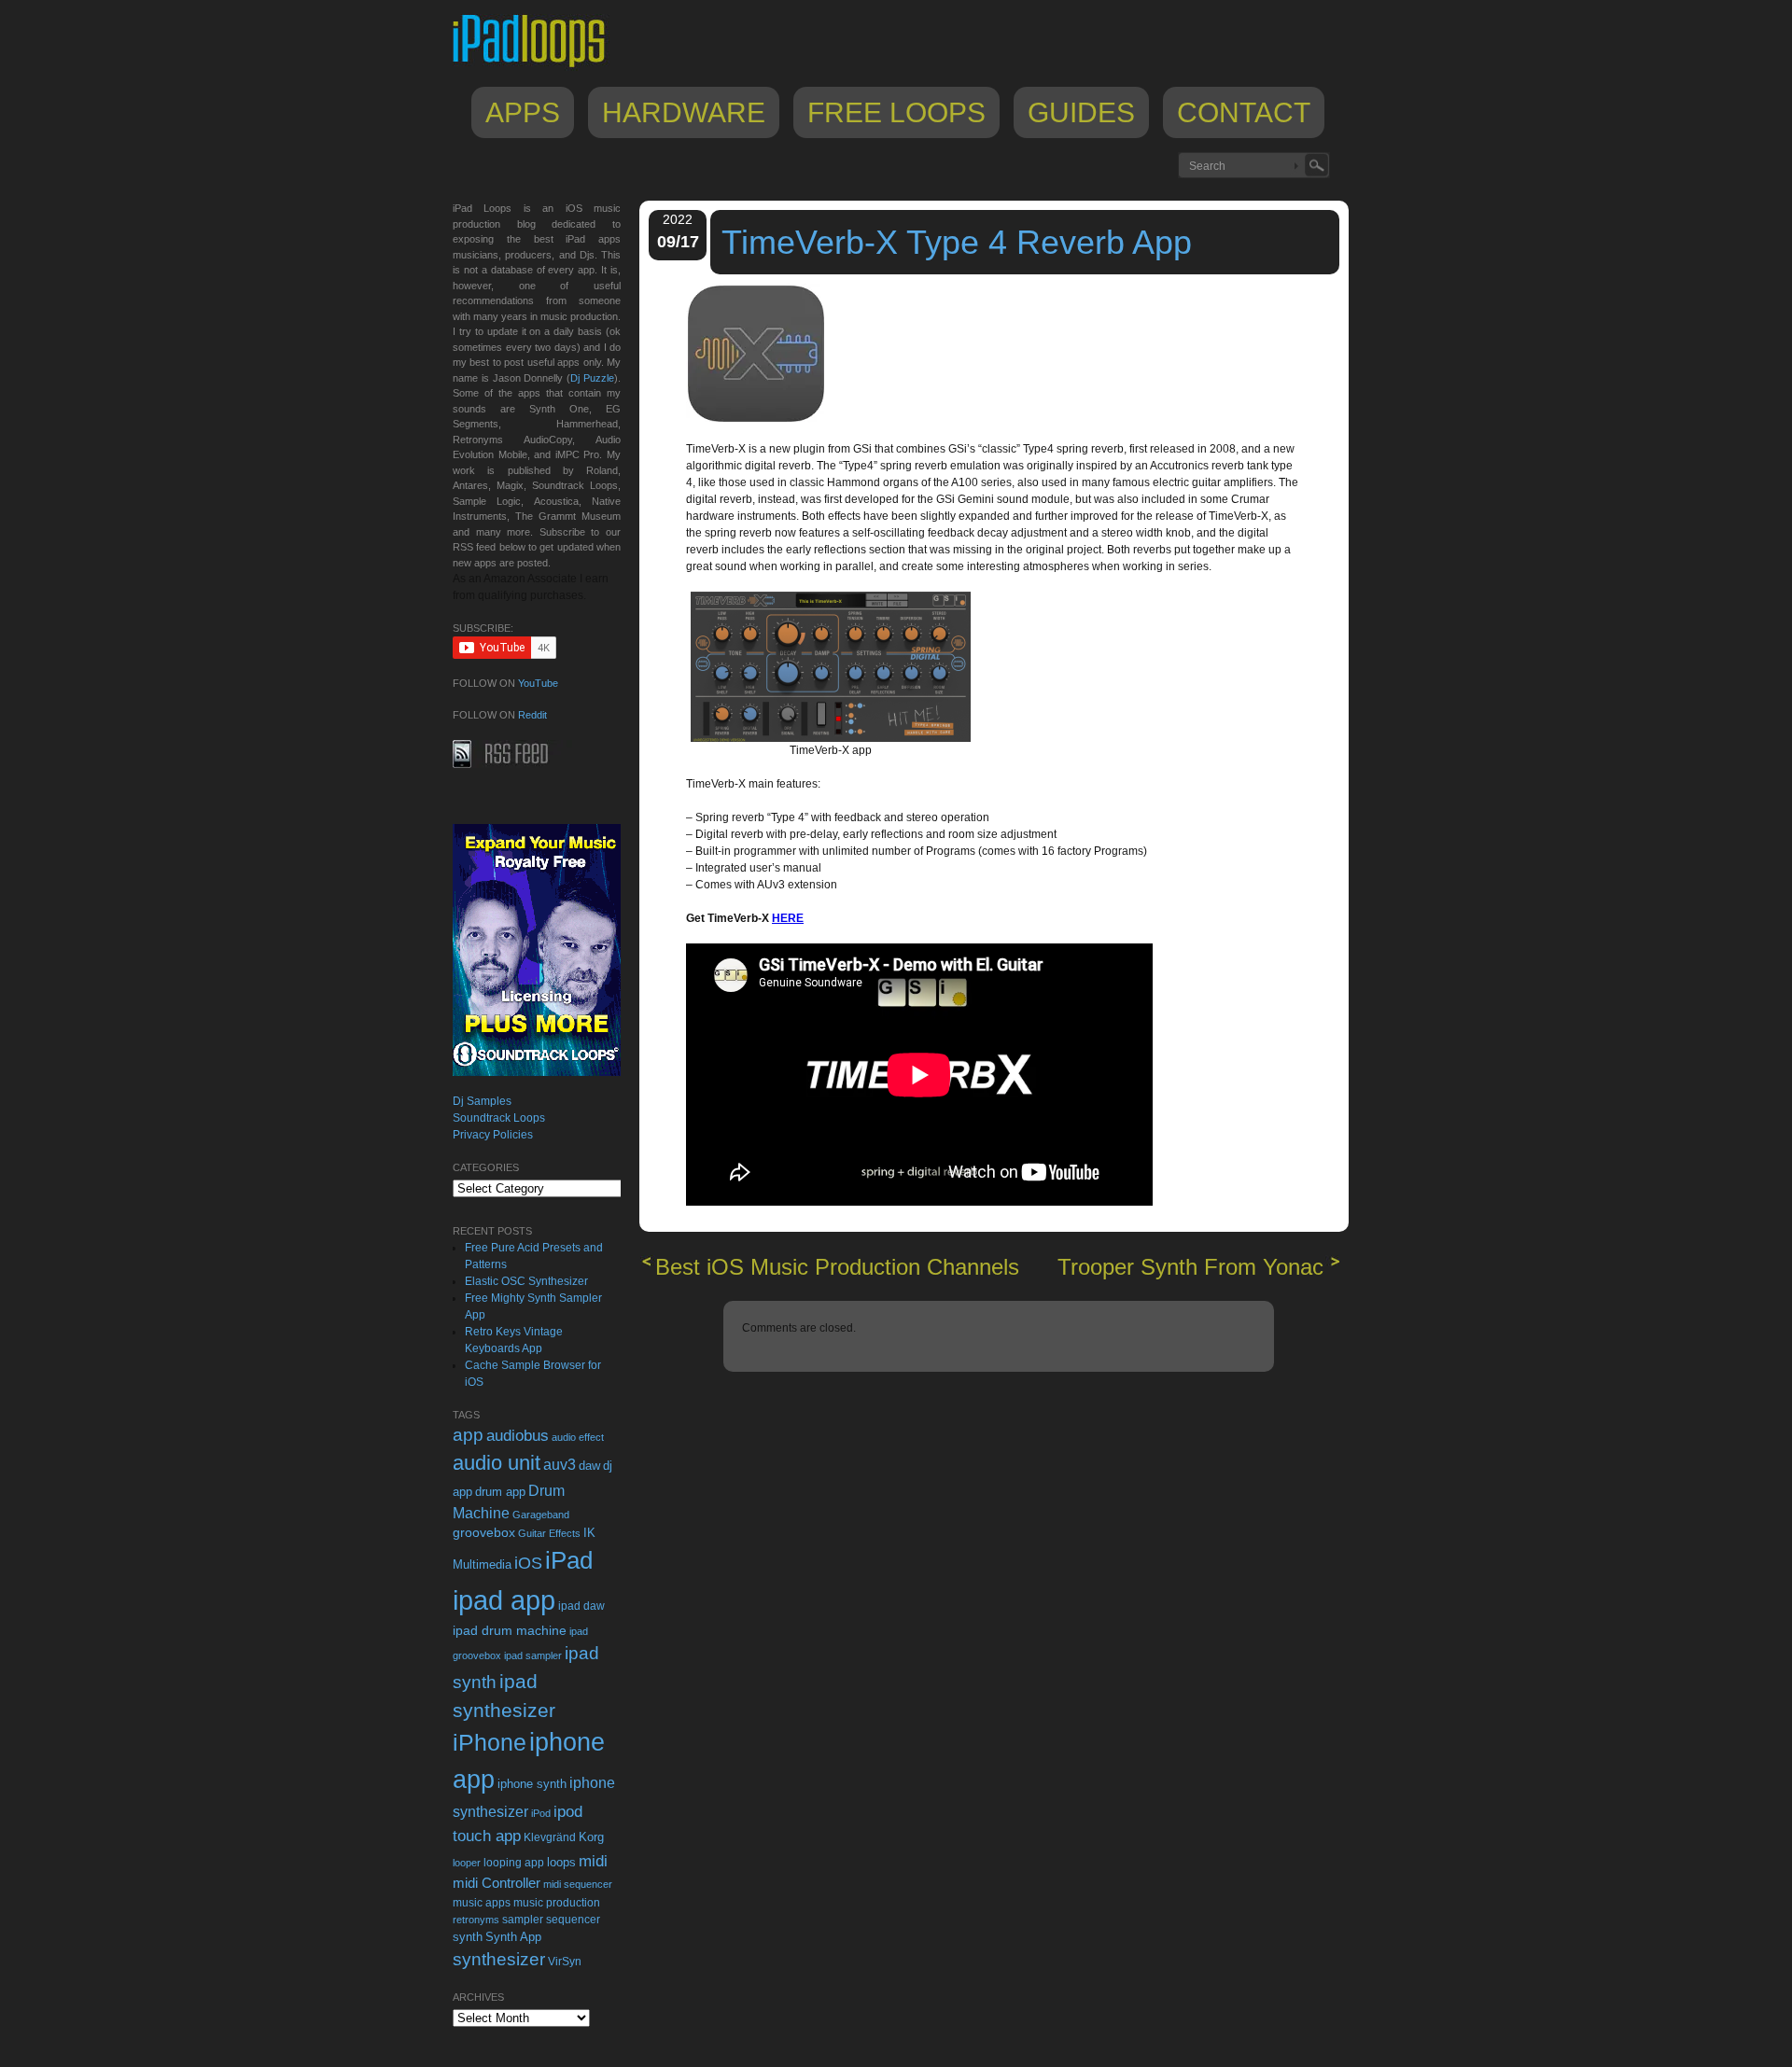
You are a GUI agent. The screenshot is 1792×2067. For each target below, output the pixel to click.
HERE (788, 918)
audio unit (497, 1463)
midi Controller (497, 1883)
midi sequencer (578, 1884)
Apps (523, 112)
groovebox (484, 1533)
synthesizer (499, 1959)
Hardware (684, 112)
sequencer (573, 1920)
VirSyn (565, 1961)
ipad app (504, 1600)
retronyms (476, 1920)
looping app (514, 1863)
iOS (528, 1563)
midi (593, 1861)
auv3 (560, 1465)
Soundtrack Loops (499, 1118)
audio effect (578, 1437)
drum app (500, 1492)
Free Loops (896, 112)
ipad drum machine (510, 1630)
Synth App (513, 1937)
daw (589, 1466)
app (468, 1435)
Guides (1081, 112)
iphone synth (532, 1784)
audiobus (518, 1436)
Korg (591, 1837)
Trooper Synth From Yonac (1190, 1267)
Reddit (532, 715)
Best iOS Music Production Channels (837, 1267)
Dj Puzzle (592, 378)
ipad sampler (533, 1655)
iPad (569, 1560)
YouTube (538, 683)
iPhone (490, 1742)
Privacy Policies (493, 1135)
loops (561, 1862)
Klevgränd (550, 1837)
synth (468, 1937)
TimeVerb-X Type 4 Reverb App (957, 242)
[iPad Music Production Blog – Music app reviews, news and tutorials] (538, 67)
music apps (482, 1903)
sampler (523, 1919)
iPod (541, 1813)
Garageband (541, 1515)
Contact (1244, 112)
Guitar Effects (549, 1533)
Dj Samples (482, 1101)
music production (557, 1903)
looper (467, 1863)
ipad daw (581, 1606)
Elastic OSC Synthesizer (526, 1281)
